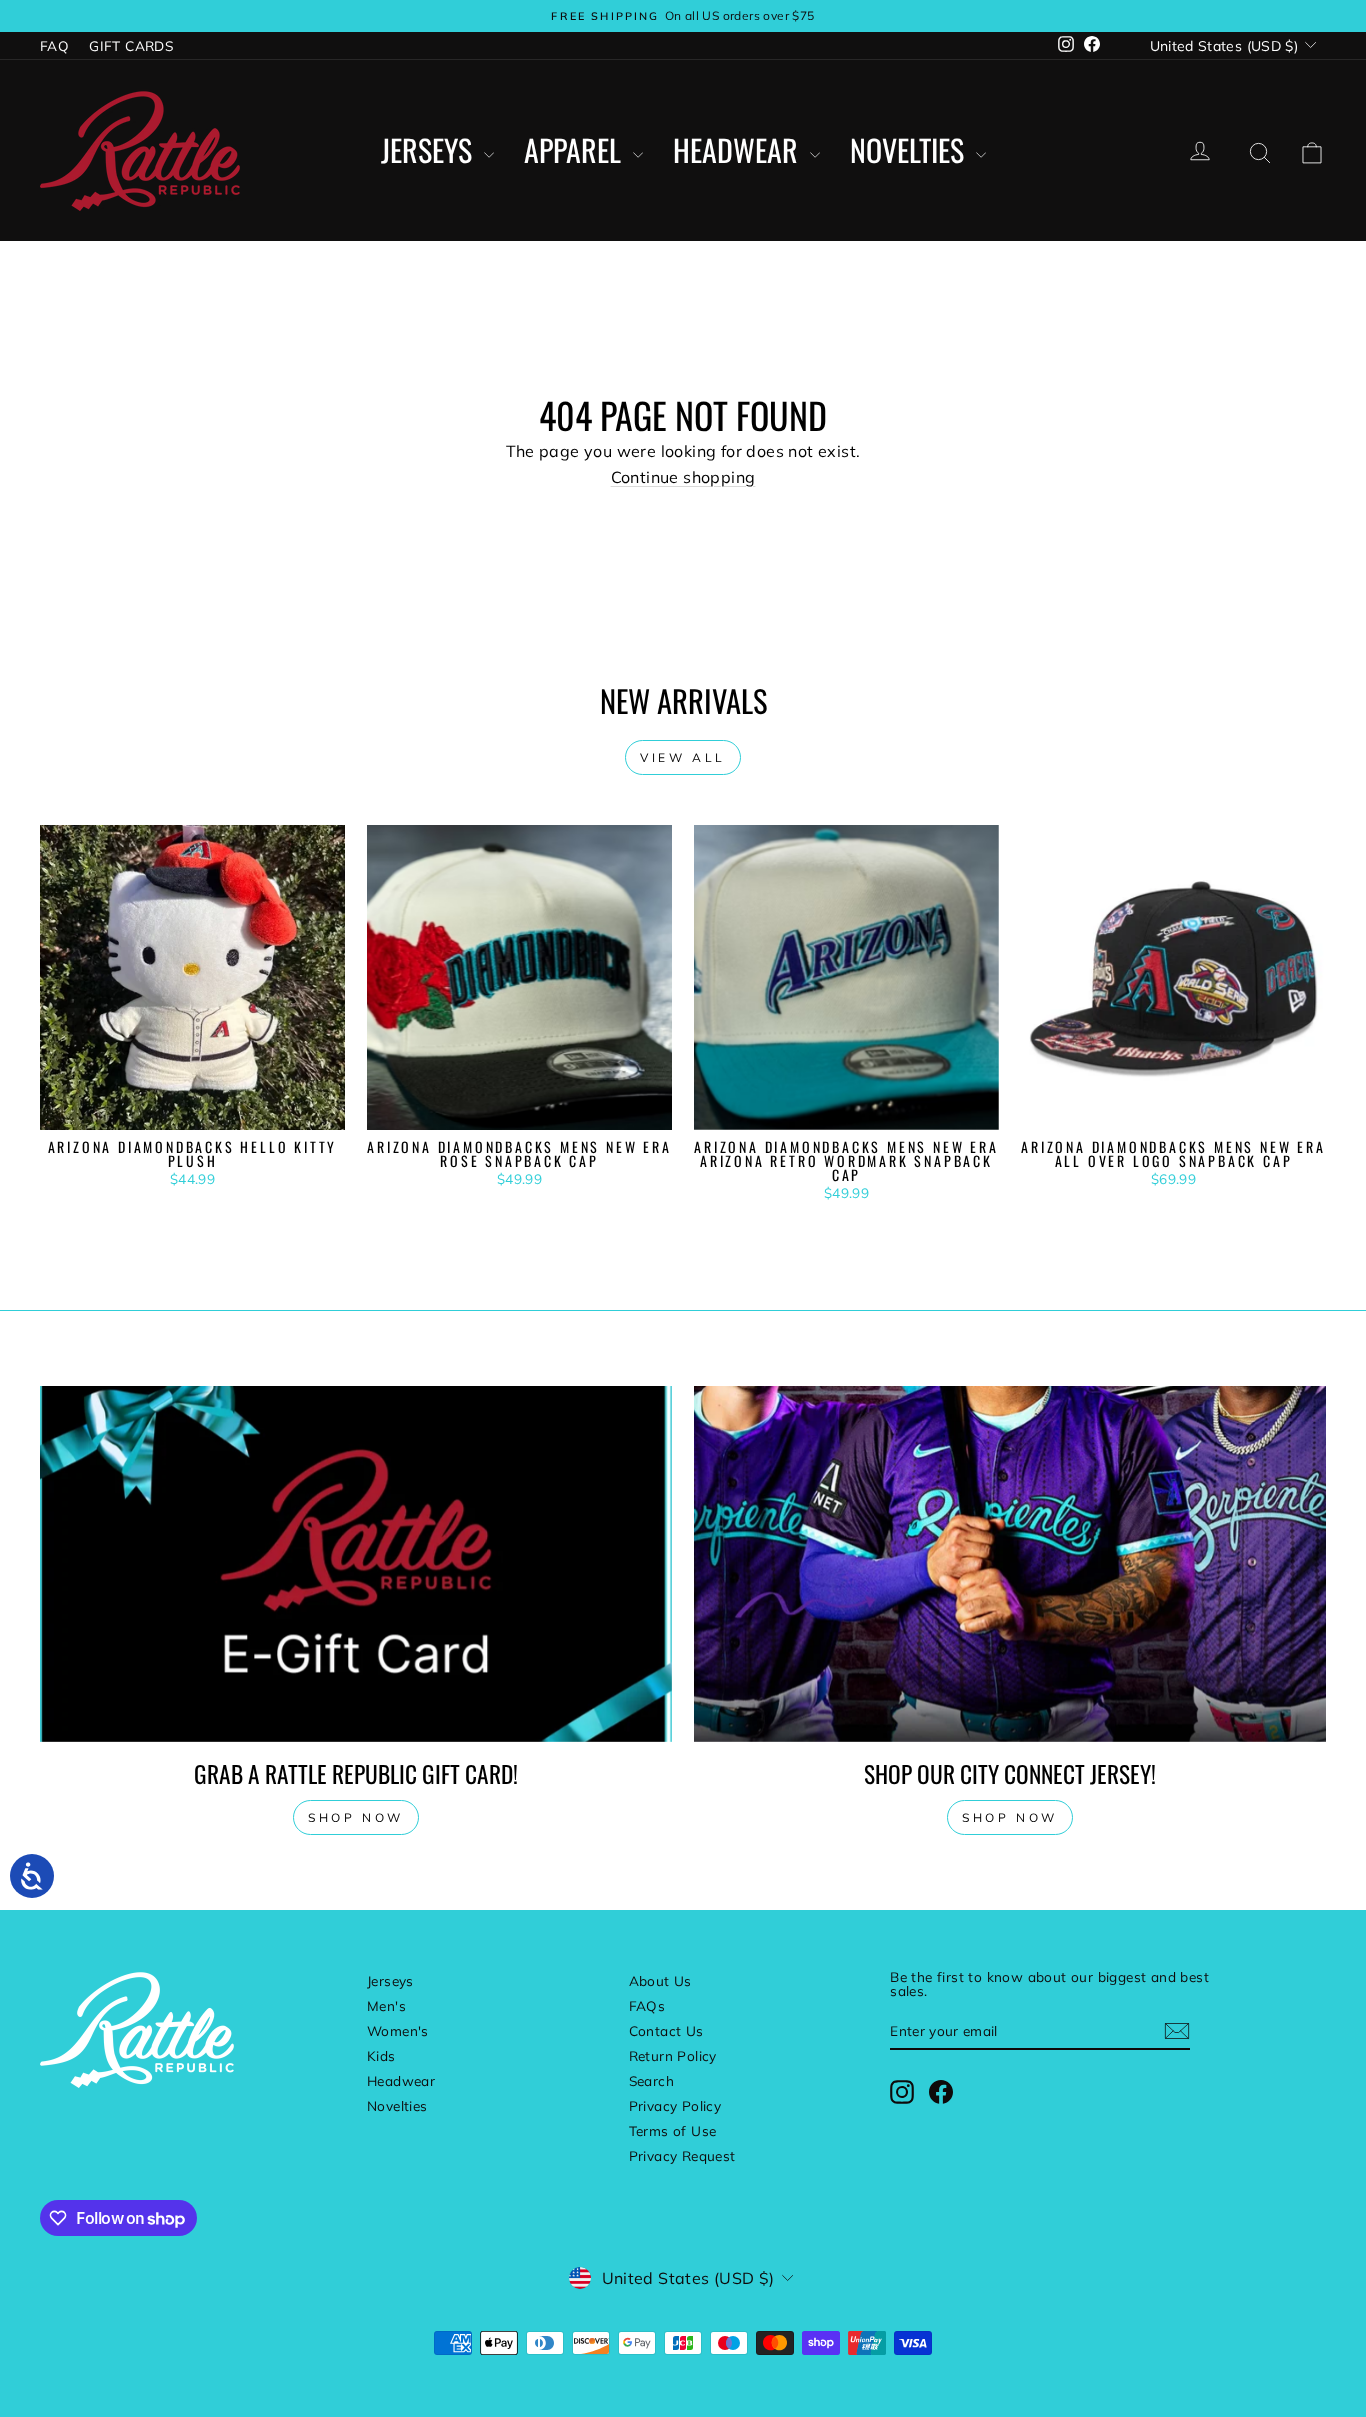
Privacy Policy (675, 2105)
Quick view (192, 1109)
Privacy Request (682, 2155)
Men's (386, 2005)
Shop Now (1010, 1817)
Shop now (356, 1817)
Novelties (910, 150)
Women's (398, 2030)
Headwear (739, 150)
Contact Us (666, 2030)
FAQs (647, 2005)
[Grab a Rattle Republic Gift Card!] (356, 1564)
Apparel (576, 150)
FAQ (54, 45)
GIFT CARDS (131, 45)
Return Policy (673, 2055)
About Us (660, 1980)
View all (683, 757)
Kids (381, 2055)
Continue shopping (683, 477)
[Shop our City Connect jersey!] (1010, 1564)
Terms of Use (673, 2130)
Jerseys (430, 150)
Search (651, 2080)
